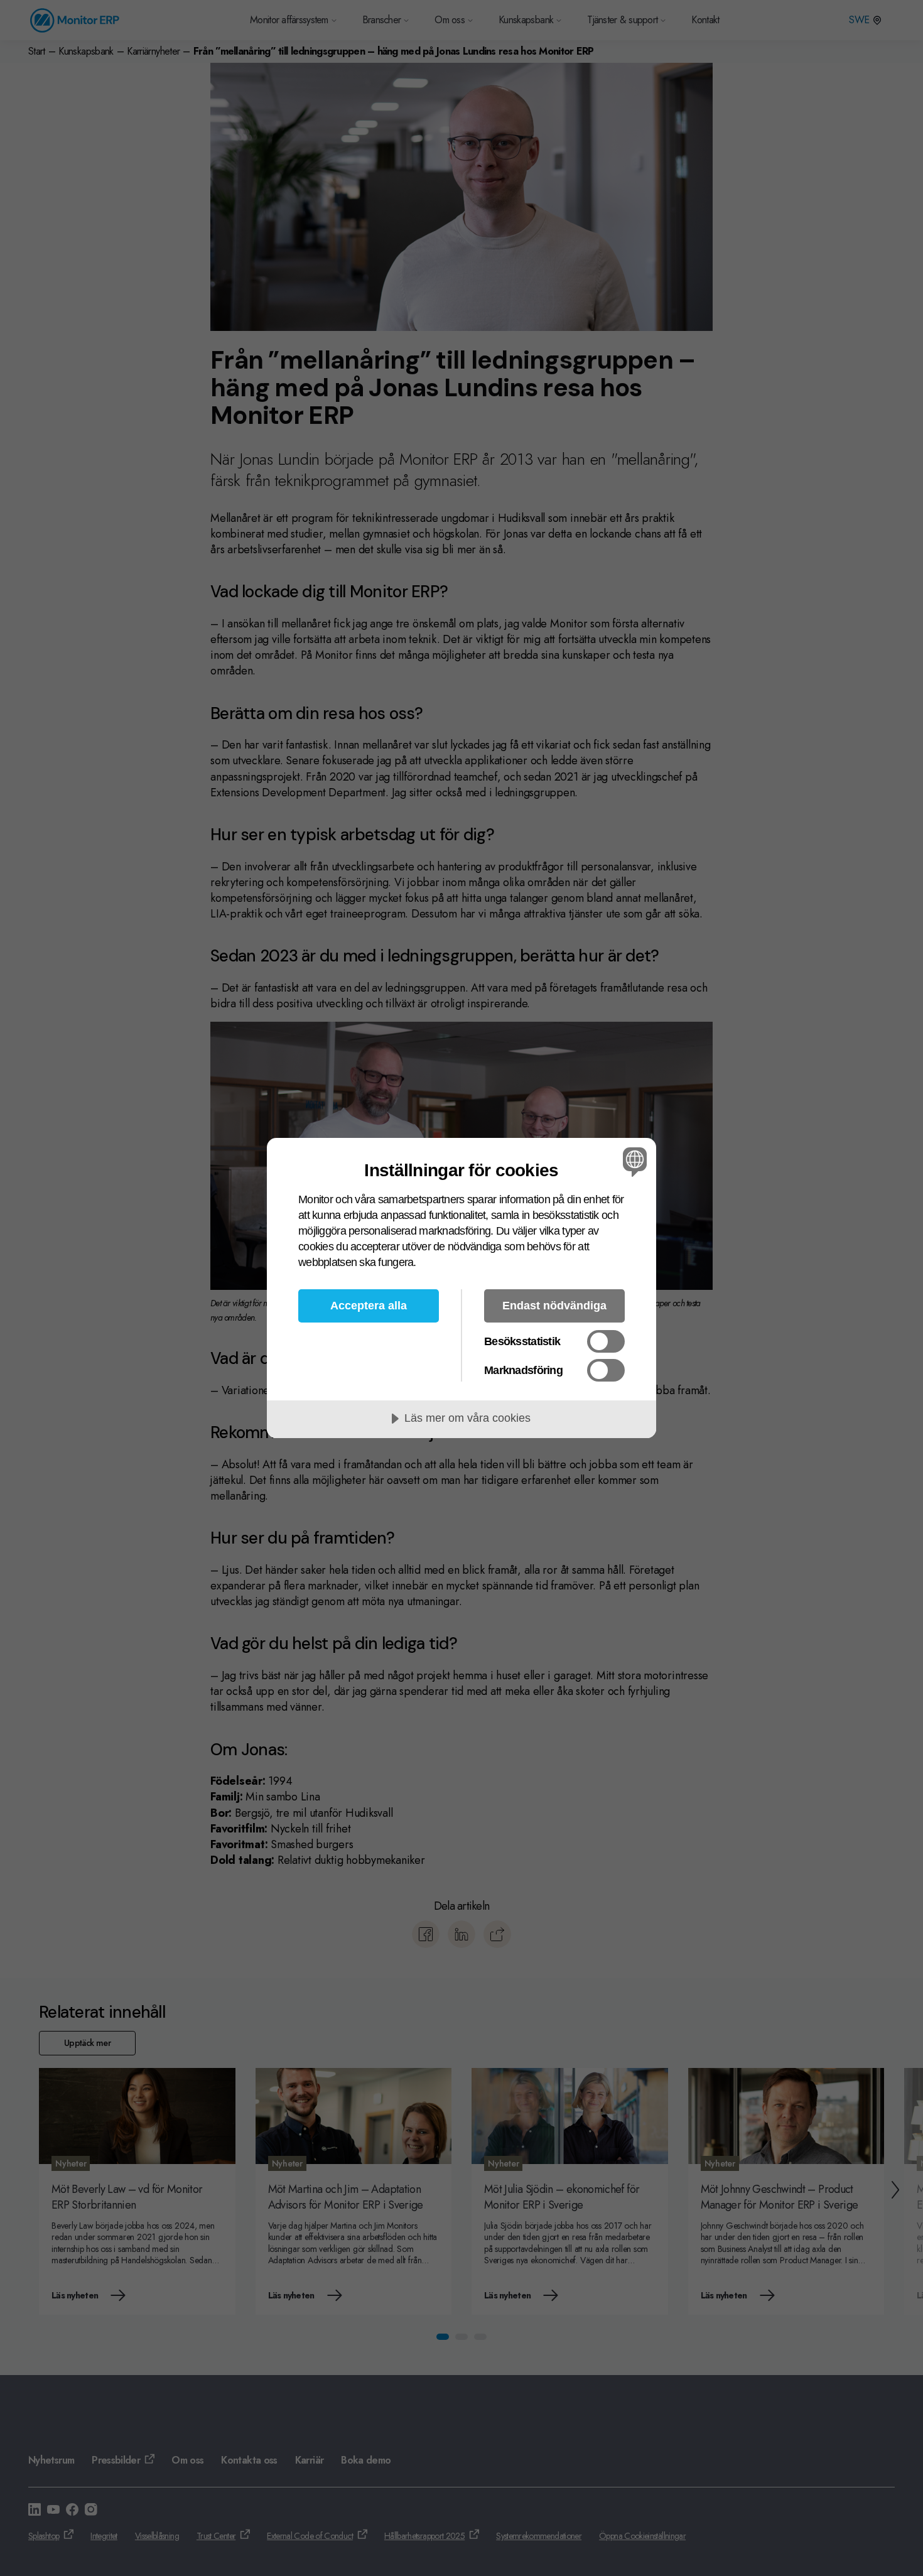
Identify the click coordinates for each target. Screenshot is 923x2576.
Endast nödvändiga (554, 1306)
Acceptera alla (369, 1306)
